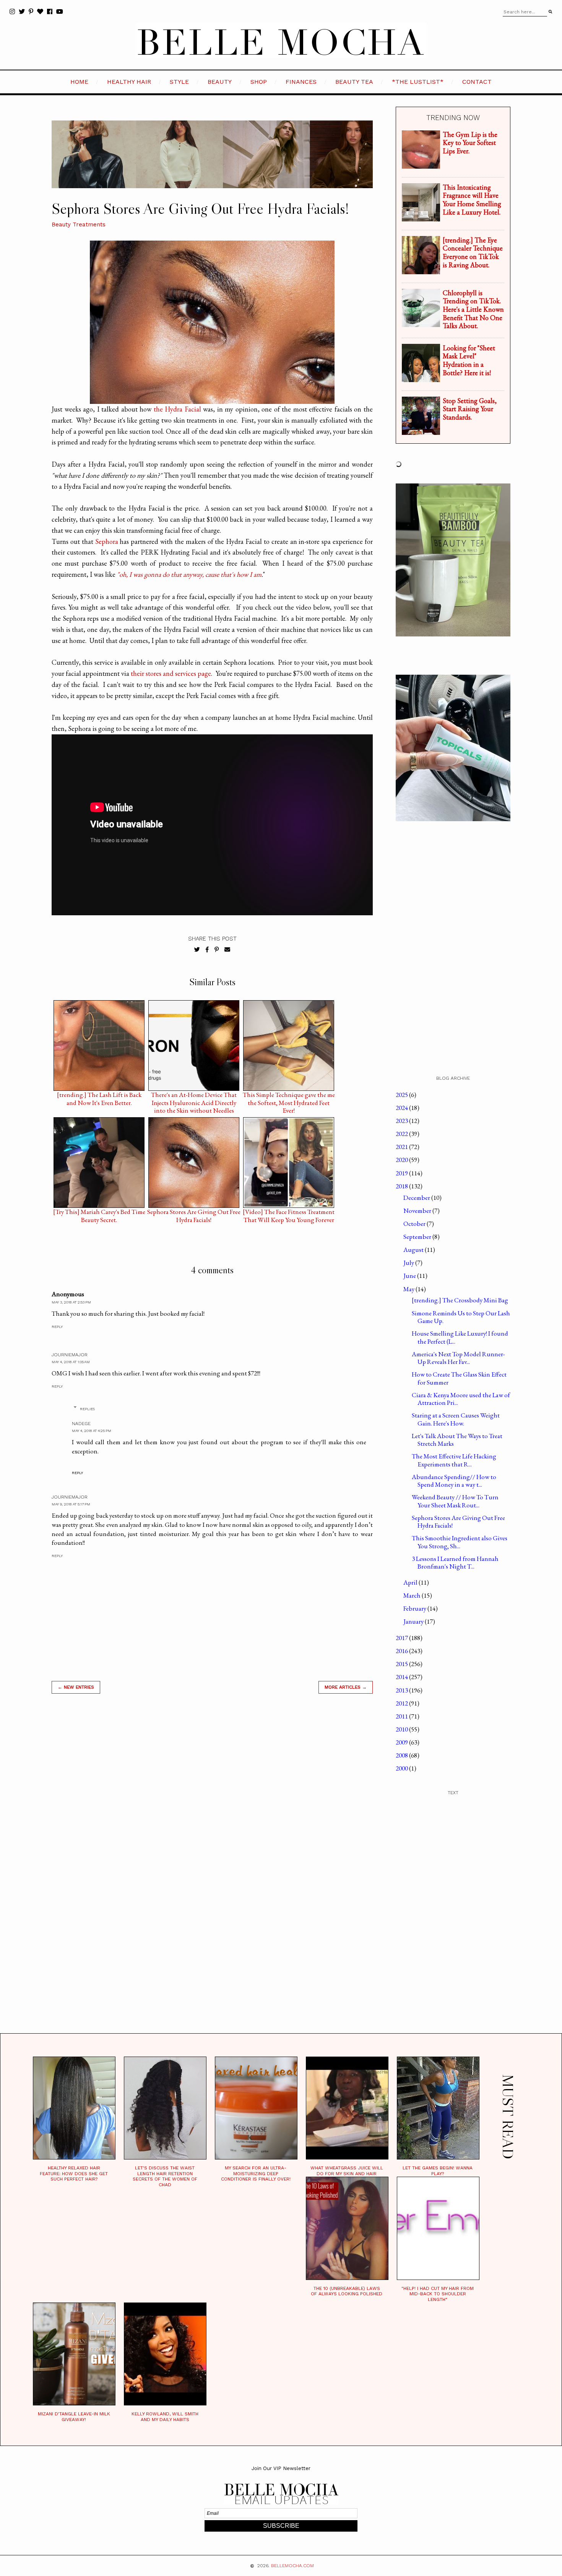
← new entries (76, 1687)
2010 (402, 1729)
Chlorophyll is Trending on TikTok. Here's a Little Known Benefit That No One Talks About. (473, 309)
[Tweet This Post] (197, 950)
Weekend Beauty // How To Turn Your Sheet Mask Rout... (455, 1501)
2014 (402, 1677)
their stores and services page (171, 673)
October (415, 1224)
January (414, 1621)
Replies (87, 1409)
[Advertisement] (212, 1809)
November (418, 1211)
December (417, 1198)
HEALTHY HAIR (129, 82)
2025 (402, 1095)
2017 (402, 1638)
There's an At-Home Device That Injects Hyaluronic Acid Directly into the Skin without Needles (194, 1097)
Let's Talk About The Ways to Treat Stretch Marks (457, 1440)
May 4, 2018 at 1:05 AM (71, 1362)
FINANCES (301, 82)
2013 (402, 1690)
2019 (402, 1173)
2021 (402, 1147)
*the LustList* (418, 82)
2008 (402, 1755)
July (409, 1263)
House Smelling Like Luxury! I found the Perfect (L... (460, 1337)
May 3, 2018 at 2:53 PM (71, 1302)
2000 (402, 1768)
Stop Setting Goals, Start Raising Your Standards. (470, 409)
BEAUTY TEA (354, 82)
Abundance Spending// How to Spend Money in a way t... (454, 1481)
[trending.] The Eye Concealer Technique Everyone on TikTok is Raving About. (473, 252)
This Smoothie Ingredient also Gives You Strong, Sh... (460, 1542)
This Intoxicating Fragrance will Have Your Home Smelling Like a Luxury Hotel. (472, 200)
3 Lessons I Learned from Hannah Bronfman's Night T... (455, 1562)
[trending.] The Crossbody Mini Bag (460, 1300)
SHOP (259, 82)
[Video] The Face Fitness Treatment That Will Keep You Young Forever (289, 1214)
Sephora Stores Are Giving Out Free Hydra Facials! (194, 1214)
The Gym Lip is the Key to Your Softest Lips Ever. (470, 143)
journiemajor (70, 1355)
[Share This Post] (207, 950)
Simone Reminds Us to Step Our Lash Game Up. (461, 1317)
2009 (402, 1742)
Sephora (107, 541)
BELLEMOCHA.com (292, 2566)
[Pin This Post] (217, 950)
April (411, 1582)
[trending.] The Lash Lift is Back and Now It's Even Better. (99, 1097)
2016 (402, 1651)
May (409, 1289)
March (413, 1595)
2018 (402, 1186)
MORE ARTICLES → (346, 1687)
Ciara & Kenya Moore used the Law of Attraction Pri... (461, 1399)
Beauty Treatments (79, 225)
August (414, 1250)
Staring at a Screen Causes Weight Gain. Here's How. (456, 1419)
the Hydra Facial (177, 409)
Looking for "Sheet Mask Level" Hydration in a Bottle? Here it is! (469, 360)
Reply (57, 1327)
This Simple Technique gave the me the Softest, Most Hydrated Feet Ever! (289, 1097)
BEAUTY (220, 82)
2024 (402, 1108)
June (410, 1276)
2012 (402, 1703)
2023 (402, 1121)
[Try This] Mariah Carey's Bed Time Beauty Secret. (99, 1214)
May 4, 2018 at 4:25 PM (92, 1431)
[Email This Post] (227, 950)
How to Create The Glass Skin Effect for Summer (459, 1378)
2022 (402, 1134)
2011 (402, 1716)
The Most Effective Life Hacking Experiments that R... (454, 1460)
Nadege (81, 1424)
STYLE (179, 82)
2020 (402, 1160)
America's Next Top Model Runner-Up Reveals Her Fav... (458, 1358)
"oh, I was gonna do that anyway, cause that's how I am (189, 574)
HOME (79, 82)
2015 (402, 1664)
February (415, 1608)
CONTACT (477, 82)
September (418, 1237)
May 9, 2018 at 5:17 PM (71, 1504)
